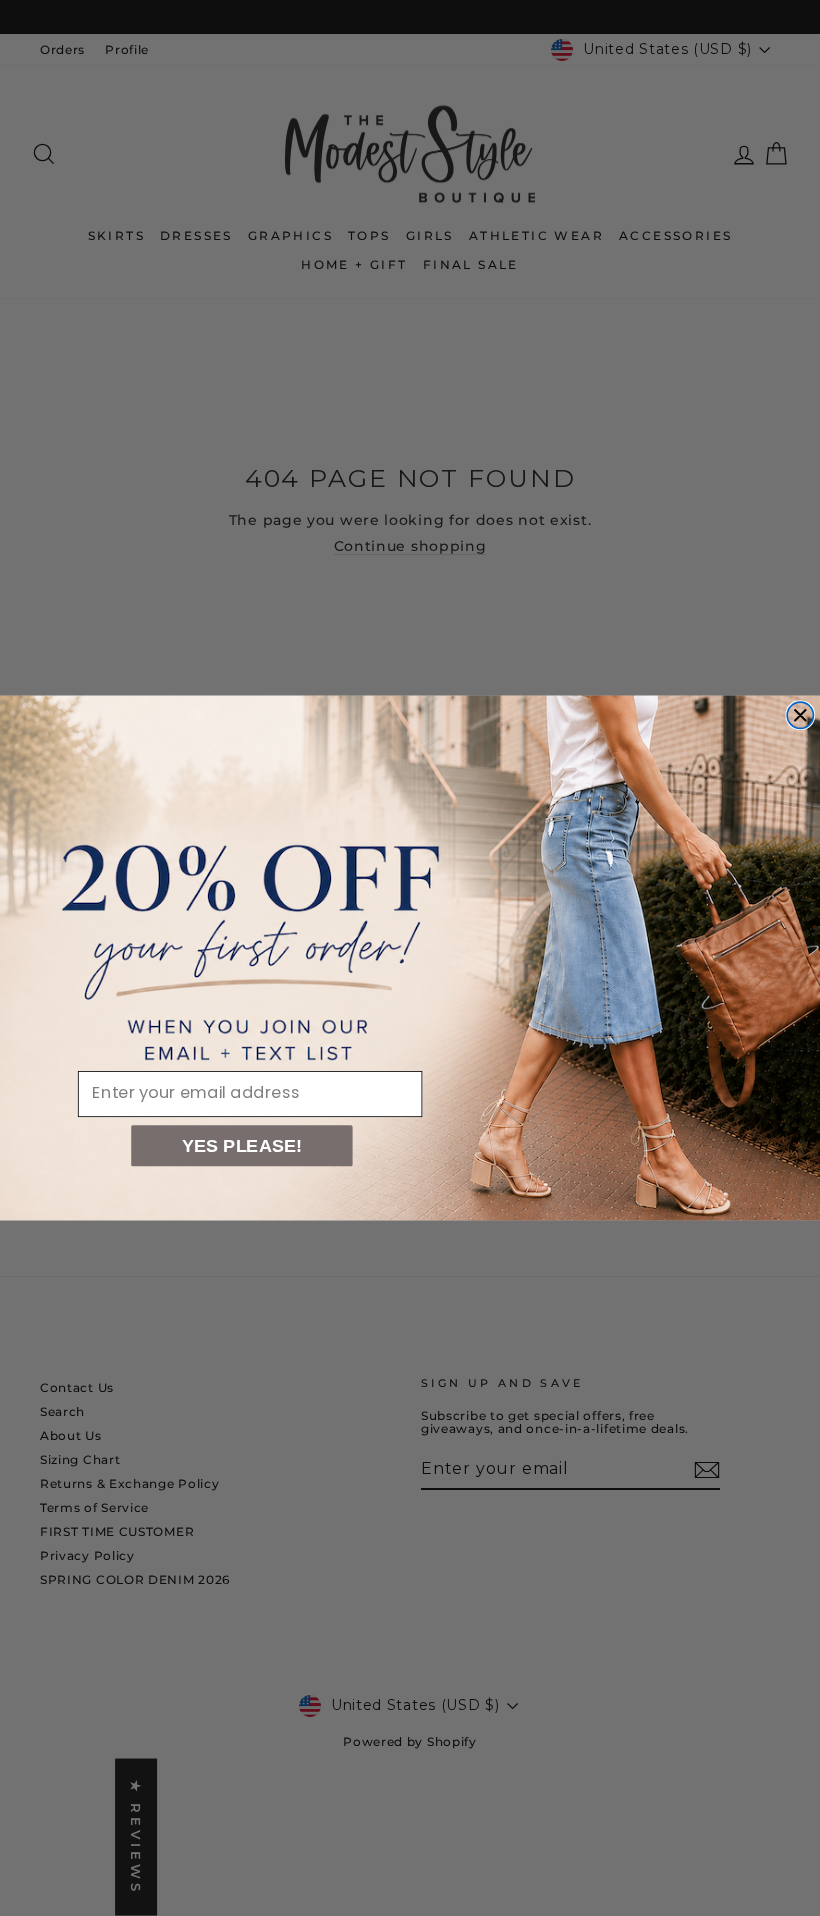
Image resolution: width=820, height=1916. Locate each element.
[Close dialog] (800, 715)
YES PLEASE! (242, 1145)
